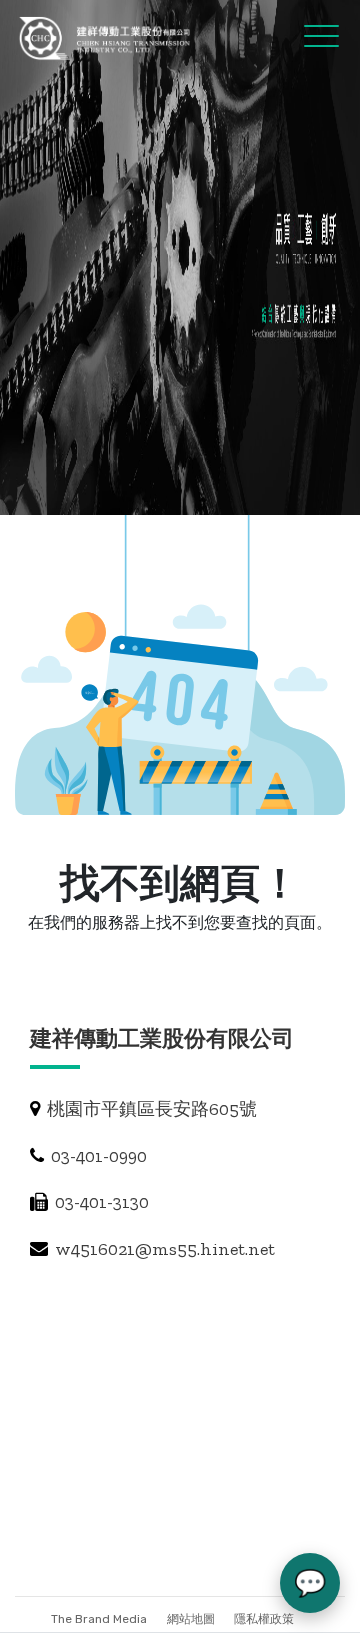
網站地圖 (192, 1619)
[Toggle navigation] (304, 35)
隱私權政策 (264, 1619)
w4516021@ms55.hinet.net (163, 1249)
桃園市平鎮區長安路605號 (150, 1109)
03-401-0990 (97, 1156)
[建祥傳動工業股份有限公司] (106, 38)
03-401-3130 (100, 1202)
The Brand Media (99, 1619)
